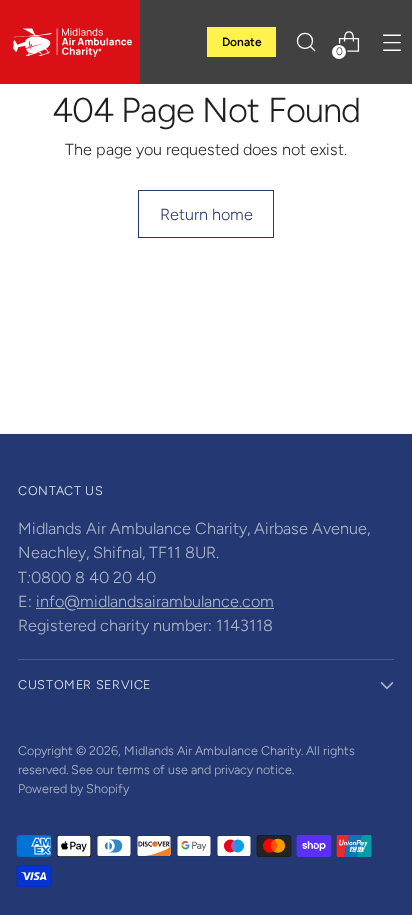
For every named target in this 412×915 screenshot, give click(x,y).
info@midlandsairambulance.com (155, 601)
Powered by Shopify (73, 788)
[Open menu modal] (391, 42)
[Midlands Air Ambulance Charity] (70, 42)
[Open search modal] (305, 42)
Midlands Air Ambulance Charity (212, 750)
